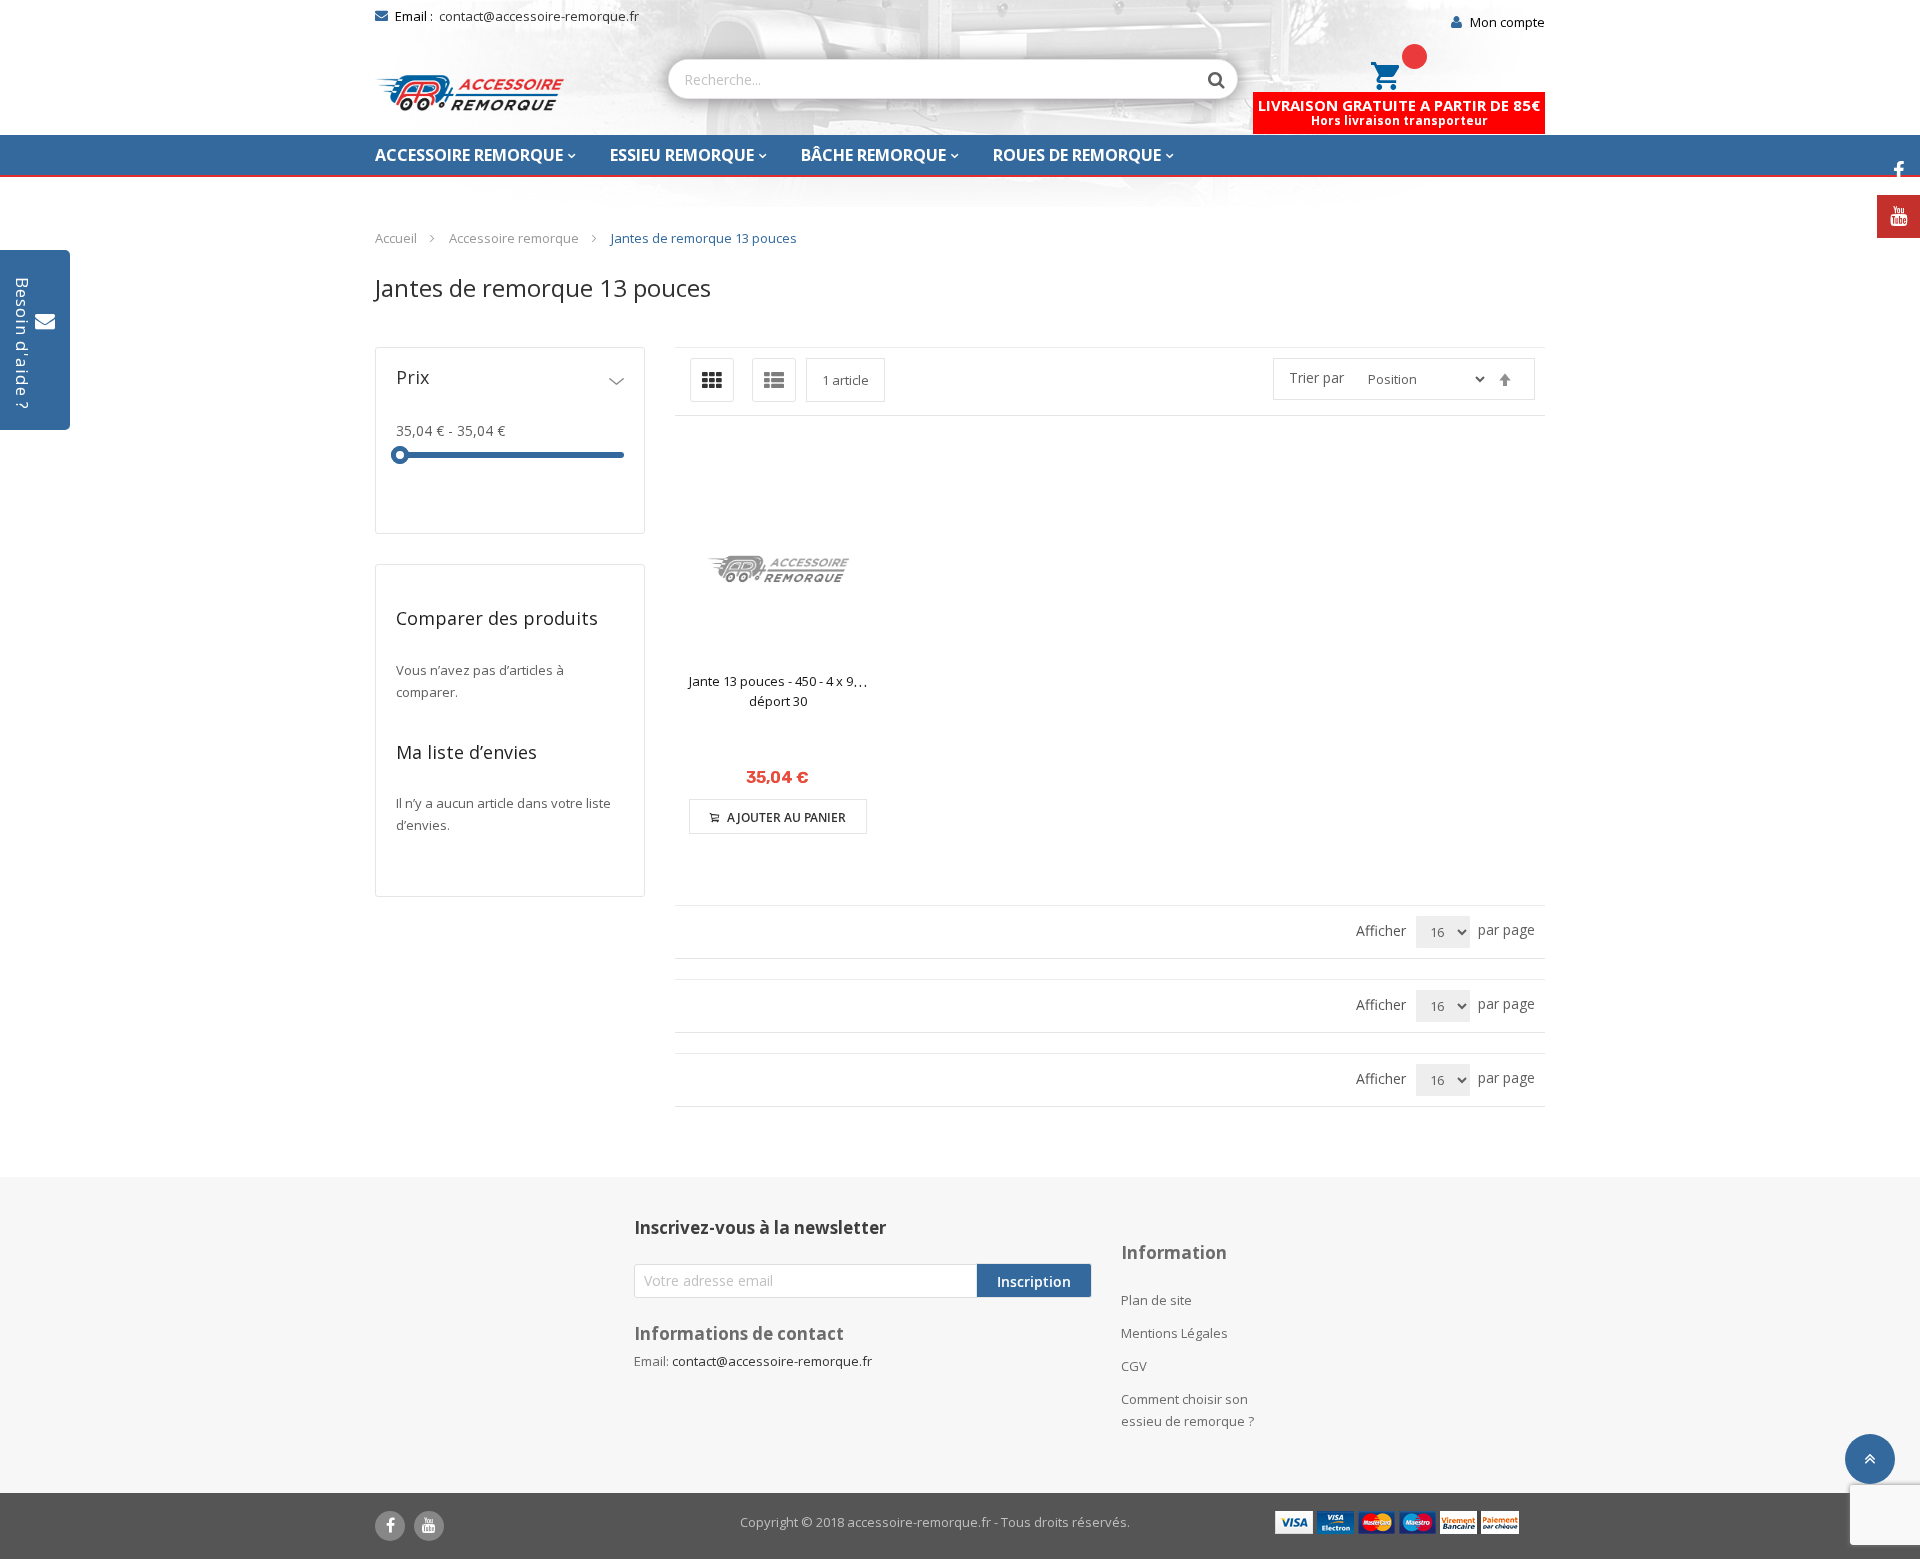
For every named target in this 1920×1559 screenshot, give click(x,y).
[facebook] (390, 1526)
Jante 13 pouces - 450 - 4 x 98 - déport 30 (778, 691)
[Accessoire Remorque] (469, 93)
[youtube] (429, 1526)
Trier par (1316, 377)
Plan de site (1156, 1300)
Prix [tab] (412, 378)
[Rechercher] (1207, 80)
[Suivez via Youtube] (1898, 216)
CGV (1134, 1366)
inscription (1034, 1281)
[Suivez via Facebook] (1898, 171)
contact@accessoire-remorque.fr (539, 16)
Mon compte (1507, 22)
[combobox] (933, 79)
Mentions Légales (1174, 1333)
